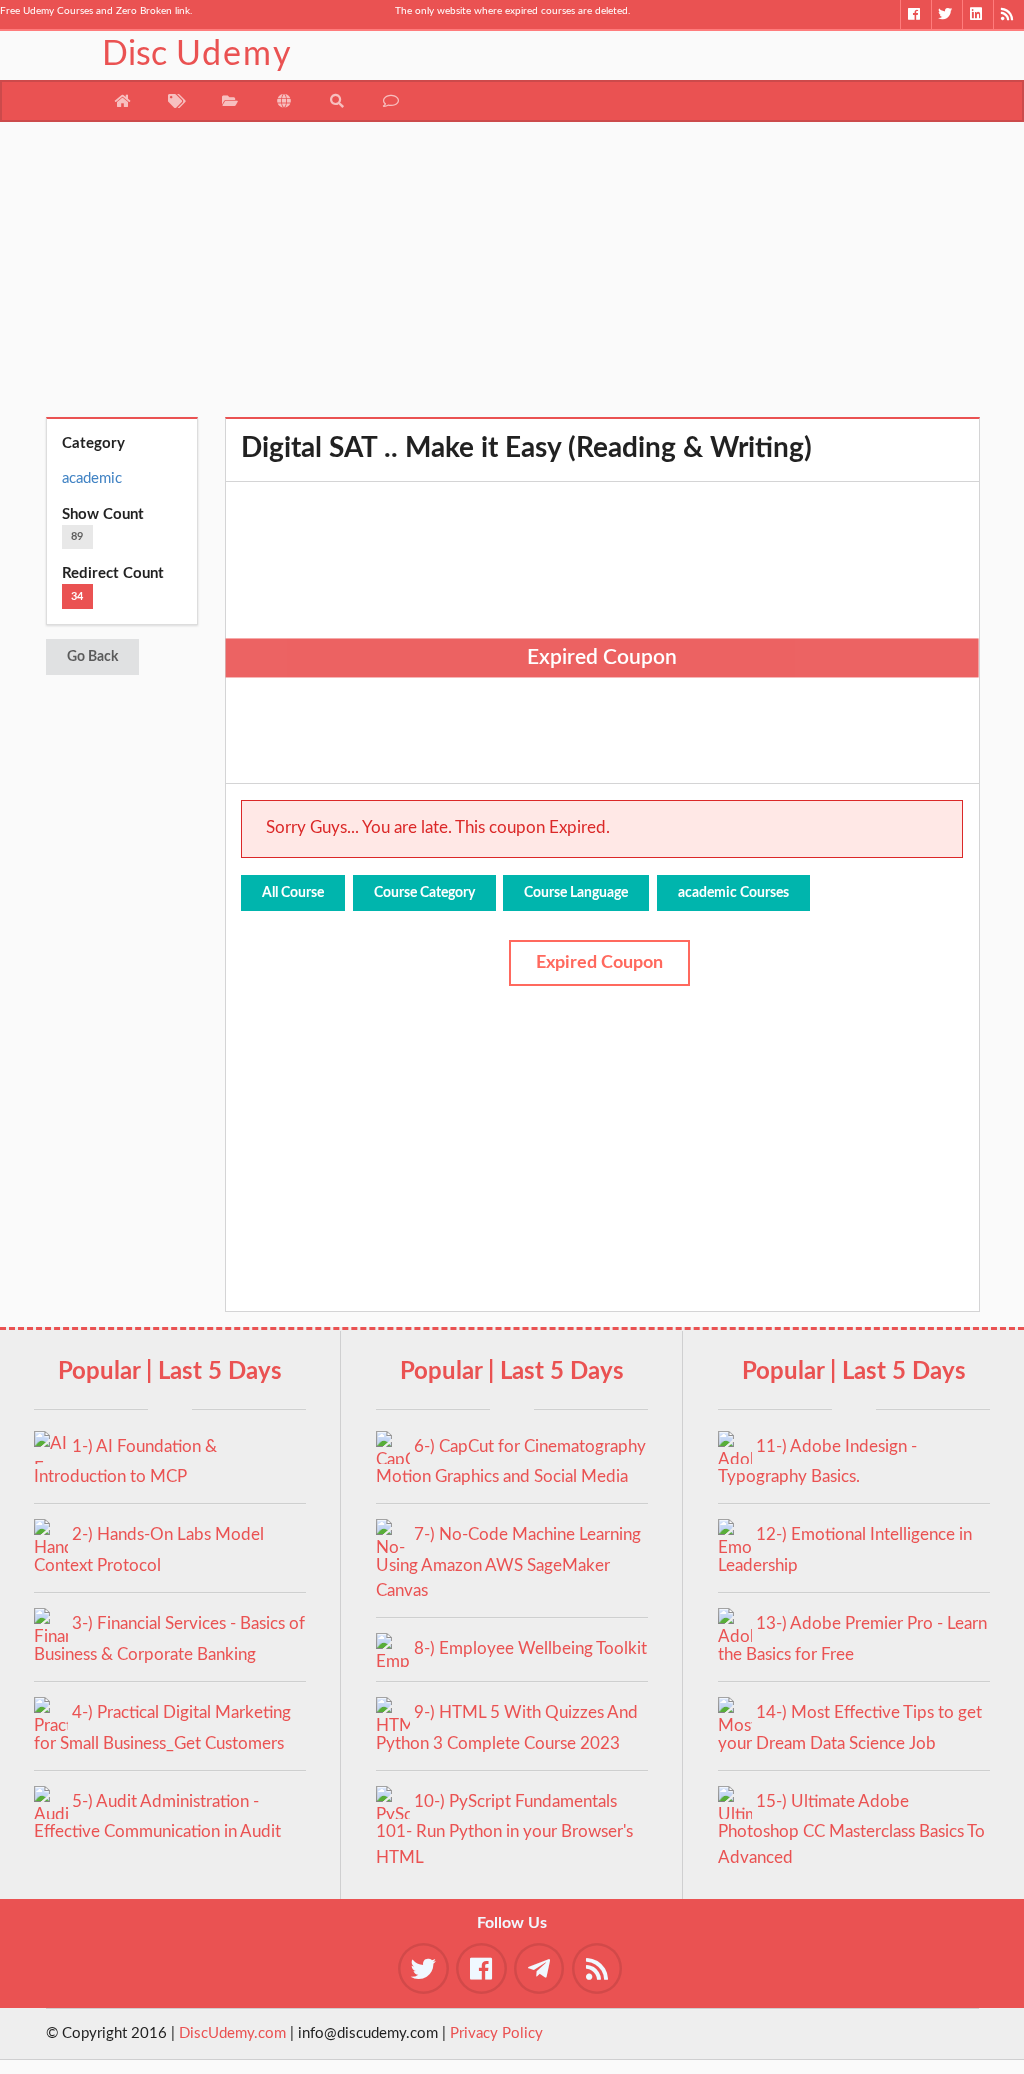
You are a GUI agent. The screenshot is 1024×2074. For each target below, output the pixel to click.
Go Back (92, 657)
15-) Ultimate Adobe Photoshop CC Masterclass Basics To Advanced (851, 1829)
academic (92, 478)
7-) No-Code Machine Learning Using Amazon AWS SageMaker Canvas (508, 1562)
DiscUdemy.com (232, 2033)
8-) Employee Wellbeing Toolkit (530, 1648)
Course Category (424, 893)
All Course (293, 893)
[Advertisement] (512, 277)
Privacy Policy (496, 2033)
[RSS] (1008, 14)
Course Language (576, 893)
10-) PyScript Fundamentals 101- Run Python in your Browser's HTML (504, 1829)
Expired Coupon (599, 963)
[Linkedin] (977, 14)
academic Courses (733, 893)
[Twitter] (946, 14)
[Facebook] (915, 14)
